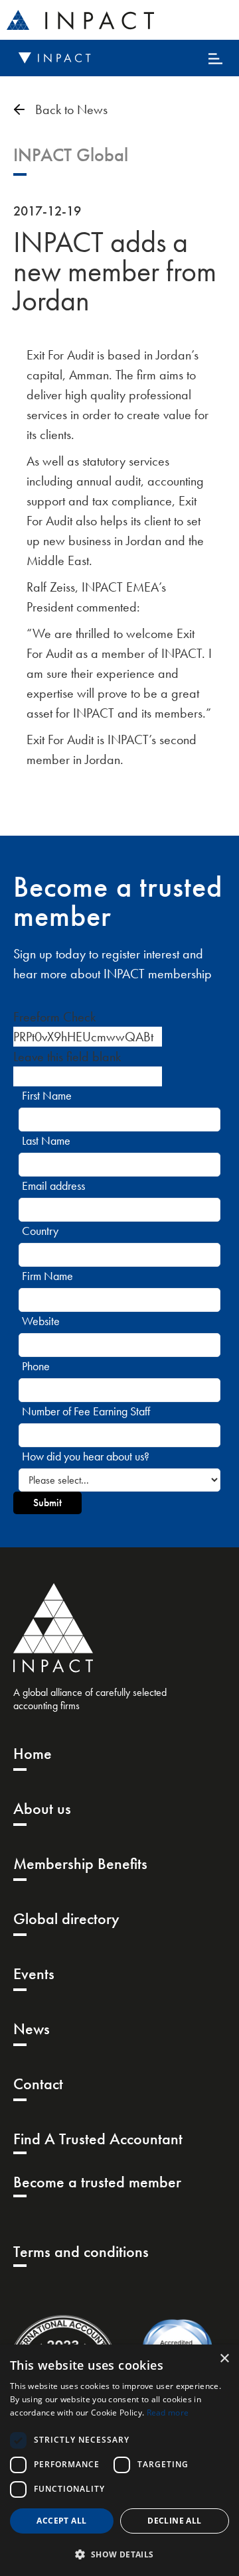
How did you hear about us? (86, 1456)
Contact (38, 2084)
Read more (168, 2413)
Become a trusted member (97, 2182)
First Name (47, 1095)
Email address (53, 1186)
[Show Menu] (215, 60)
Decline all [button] (174, 2521)
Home (33, 1753)
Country (40, 1231)
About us (42, 1808)
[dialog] (119, 2460)
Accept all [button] (61, 2521)
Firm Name (47, 1276)
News (32, 2029)
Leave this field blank (67, 1057)
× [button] (224, 2359)
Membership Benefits (80, 1863)
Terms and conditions (81, 2251)
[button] (119, 2554)
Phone (36, 1366)
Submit (47, 1503)
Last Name (46, 1140)
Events (34, 1973)
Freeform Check (54, 1017)
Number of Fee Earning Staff (86, 1411)
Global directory (66, 1918)
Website (41, 1321)
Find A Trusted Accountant (98, 2139)
